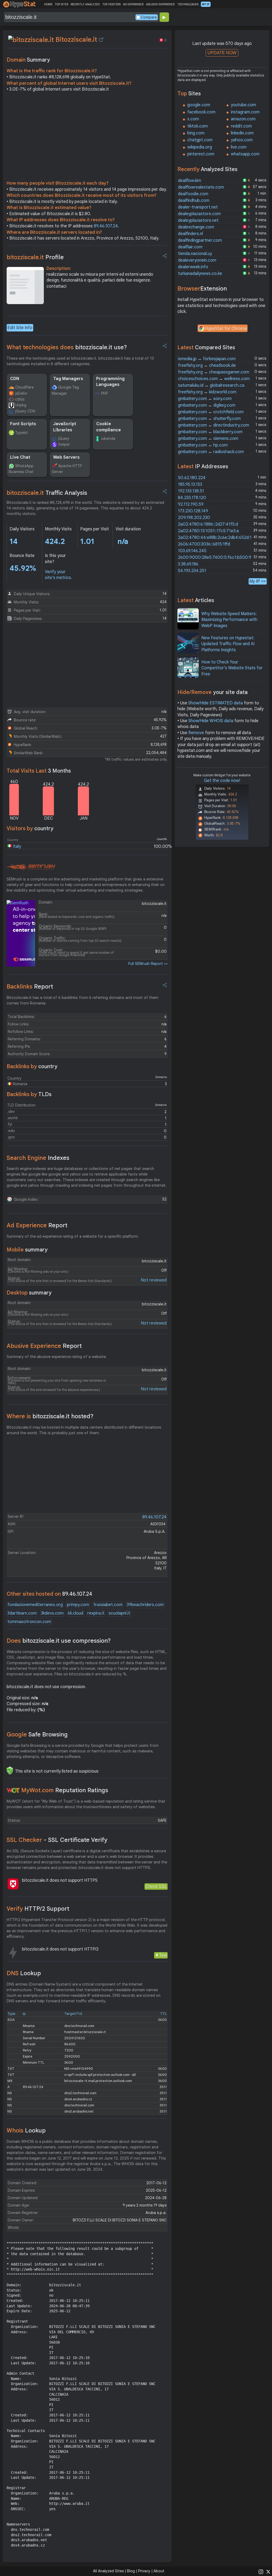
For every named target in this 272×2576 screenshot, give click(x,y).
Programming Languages (110, 382)
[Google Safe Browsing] (10, 1770)
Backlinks (30, 987)
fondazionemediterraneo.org (35, 1605)
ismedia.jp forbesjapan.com (207, 359)
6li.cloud (75, 1613)
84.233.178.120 (192, 498)
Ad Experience (37, 1225)
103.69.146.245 (192, 551)
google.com (199, 105)
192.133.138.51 (191, 491)
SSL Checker (57, 1840)
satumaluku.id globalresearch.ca (211, 385)
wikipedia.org (200, 147)
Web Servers (66, 457)
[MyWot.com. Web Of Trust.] (13, 1790)
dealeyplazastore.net (198, 220)
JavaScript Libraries (65, 427)
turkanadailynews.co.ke (200, 274)
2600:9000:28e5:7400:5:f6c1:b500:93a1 (218, 557)
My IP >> (258, 581)
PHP (105, 393)
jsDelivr (21, 393)
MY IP (206, 4)
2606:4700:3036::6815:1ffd (204, 544)
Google (37, 1734)
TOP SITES (61, 4)
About (159, 2571)
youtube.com (243, 105)
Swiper (64, 444)
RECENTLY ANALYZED (85, 4)
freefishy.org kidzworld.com (207, 392)
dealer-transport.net (198, 207)
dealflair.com (190, 247)
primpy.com (78, 1605)
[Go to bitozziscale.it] (101, 40)
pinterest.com (201, 154)
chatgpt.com (200, 140)
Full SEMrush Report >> (148, 964)
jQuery (64, 438)
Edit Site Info (20, 328)
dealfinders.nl (190, 234)
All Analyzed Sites (108, 2571)
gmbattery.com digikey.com (207, 405)
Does (59, 1641)
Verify (38, 1909)
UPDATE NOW (222, 53)
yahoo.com (242, 140)
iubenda (108, 438)
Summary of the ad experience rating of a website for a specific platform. (73, 1236)
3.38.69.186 (188, 564)
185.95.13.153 (190, 484)
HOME (48, 4)
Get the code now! (222, 781)
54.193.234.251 (192, 571)
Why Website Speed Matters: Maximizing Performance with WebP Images (229, 620)
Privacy (144, 2571)
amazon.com (243, 119)
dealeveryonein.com (197, 260)
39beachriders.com (145, 1605)
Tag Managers (68, 379)
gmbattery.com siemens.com (208, 438)
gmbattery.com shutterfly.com (209, 419)
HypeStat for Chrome (226, 329)
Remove (196, 733)
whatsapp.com (245, 154)
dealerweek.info (193, 267)
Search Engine (38, 1158)
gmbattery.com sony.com (205, 399)
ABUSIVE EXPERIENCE (160, 4)
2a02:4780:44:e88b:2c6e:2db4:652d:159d (218, 538)
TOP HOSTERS (111, 4)
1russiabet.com (108, 1605)
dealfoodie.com (193, 194)
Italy (17, 846)
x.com (193, 119)
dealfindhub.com (194, 201)
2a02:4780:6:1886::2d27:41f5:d (208, 524)
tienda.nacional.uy (195, 254)
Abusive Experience (44, 1346)
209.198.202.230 (194, 518)
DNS (24, 1973)
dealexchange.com (196, 227)
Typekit (22, 433)
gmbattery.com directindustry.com (214, 425)
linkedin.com (242, 133)
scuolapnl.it (119, 1613)
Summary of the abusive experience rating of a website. (57, 1357)
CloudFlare (24, 387)
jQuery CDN (25, 411)
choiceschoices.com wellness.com (214, 379)
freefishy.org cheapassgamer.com (214, 372)
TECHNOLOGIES (188, 4)
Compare (149, 17)
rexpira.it (96, 1613)
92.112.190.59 (191, 504)
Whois (26, 2130)
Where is (50, 1416)
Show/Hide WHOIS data (211, 721)
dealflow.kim (190, 181)
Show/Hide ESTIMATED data (216, 703)
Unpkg (21, 405)
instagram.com (245, 112)
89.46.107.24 (106, 226)
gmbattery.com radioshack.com (211, 452)
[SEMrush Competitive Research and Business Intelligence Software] (31, 867)
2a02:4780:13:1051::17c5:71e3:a (208, 531)
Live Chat (20, 457)
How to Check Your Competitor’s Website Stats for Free (232, 668)
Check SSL (156, 1886)
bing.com (196, 133)
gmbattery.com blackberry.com (210, 432)
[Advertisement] (87, 138)
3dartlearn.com (22, 1613)
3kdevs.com (52, 1613)
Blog (131, 2571)
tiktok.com (197, 126)
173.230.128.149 (193, 511)
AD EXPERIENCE (133, 4)
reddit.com (241, 126)
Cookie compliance (109, 427)
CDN (15, 379)
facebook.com (201, 112)
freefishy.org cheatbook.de (207, 365)
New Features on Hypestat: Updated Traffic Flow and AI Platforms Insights (228, 644)
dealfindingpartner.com (200, 240)
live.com (239, 147)
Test (163, 1955)
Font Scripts (23, 424)
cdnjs (20, 399)
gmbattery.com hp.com (203, 445)
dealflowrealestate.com (201, 187)
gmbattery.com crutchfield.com (211, 412)
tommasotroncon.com (29, 1622)
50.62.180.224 (192, 478)
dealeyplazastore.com (199, 214)
